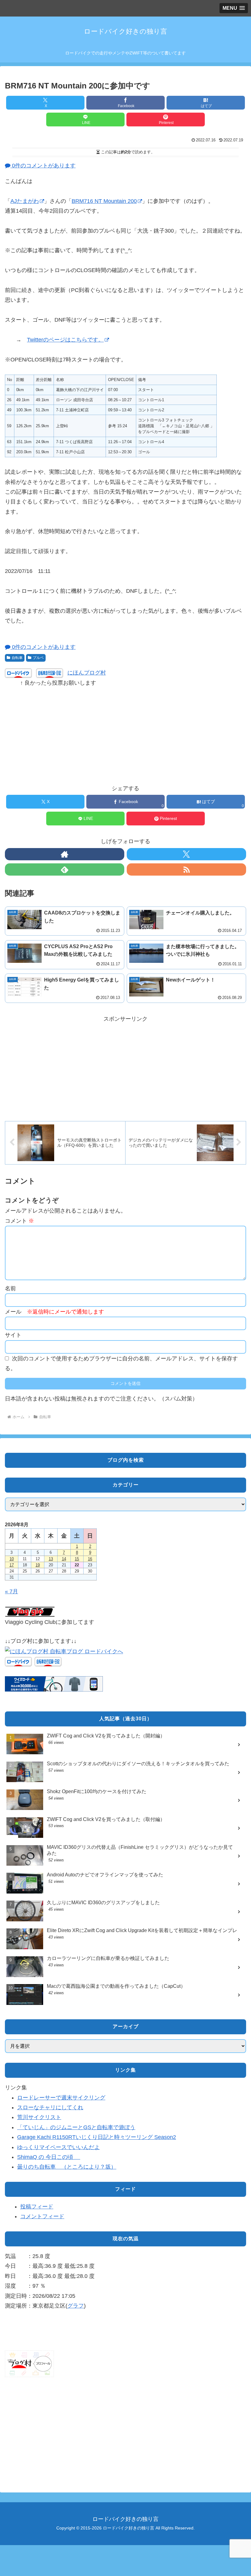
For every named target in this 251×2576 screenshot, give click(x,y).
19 (38, 1565)
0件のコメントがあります (43, 166)
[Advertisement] (125, 731)
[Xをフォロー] (186, 854)
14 (64, 1559)
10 (12, 1559)
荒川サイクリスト (39, 2117)
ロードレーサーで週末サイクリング (61, 2098)
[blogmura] (64, 1651)
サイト (13, 1335)
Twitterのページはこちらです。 (65, 340)
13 (51, 1559)
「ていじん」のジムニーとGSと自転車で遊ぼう (76, 2127)
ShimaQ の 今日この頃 (49, 2157)
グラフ (76, 2306)
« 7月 (11, 1591)
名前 (10, 1288)
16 (90, 1559)
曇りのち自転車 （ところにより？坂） (67, 2167)
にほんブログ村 (87, 673)
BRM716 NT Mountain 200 (104, 201)
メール (54, 1312)
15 (77, 1559)
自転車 (17, 658)
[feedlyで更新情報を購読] (65, 869)
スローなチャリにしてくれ (50, 2107)
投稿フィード (37, 2207)
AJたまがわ (25, 201)
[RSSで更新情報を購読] (186, 869)
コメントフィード (42, 2216)
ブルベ (38, 658)
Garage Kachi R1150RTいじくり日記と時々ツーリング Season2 (97, 2137)
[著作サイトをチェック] (65, 854)
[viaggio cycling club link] (30, 1611)
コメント (19, 1221)
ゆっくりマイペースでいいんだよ (58, 2147)
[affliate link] (54, 1684)
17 (12, 1565)
